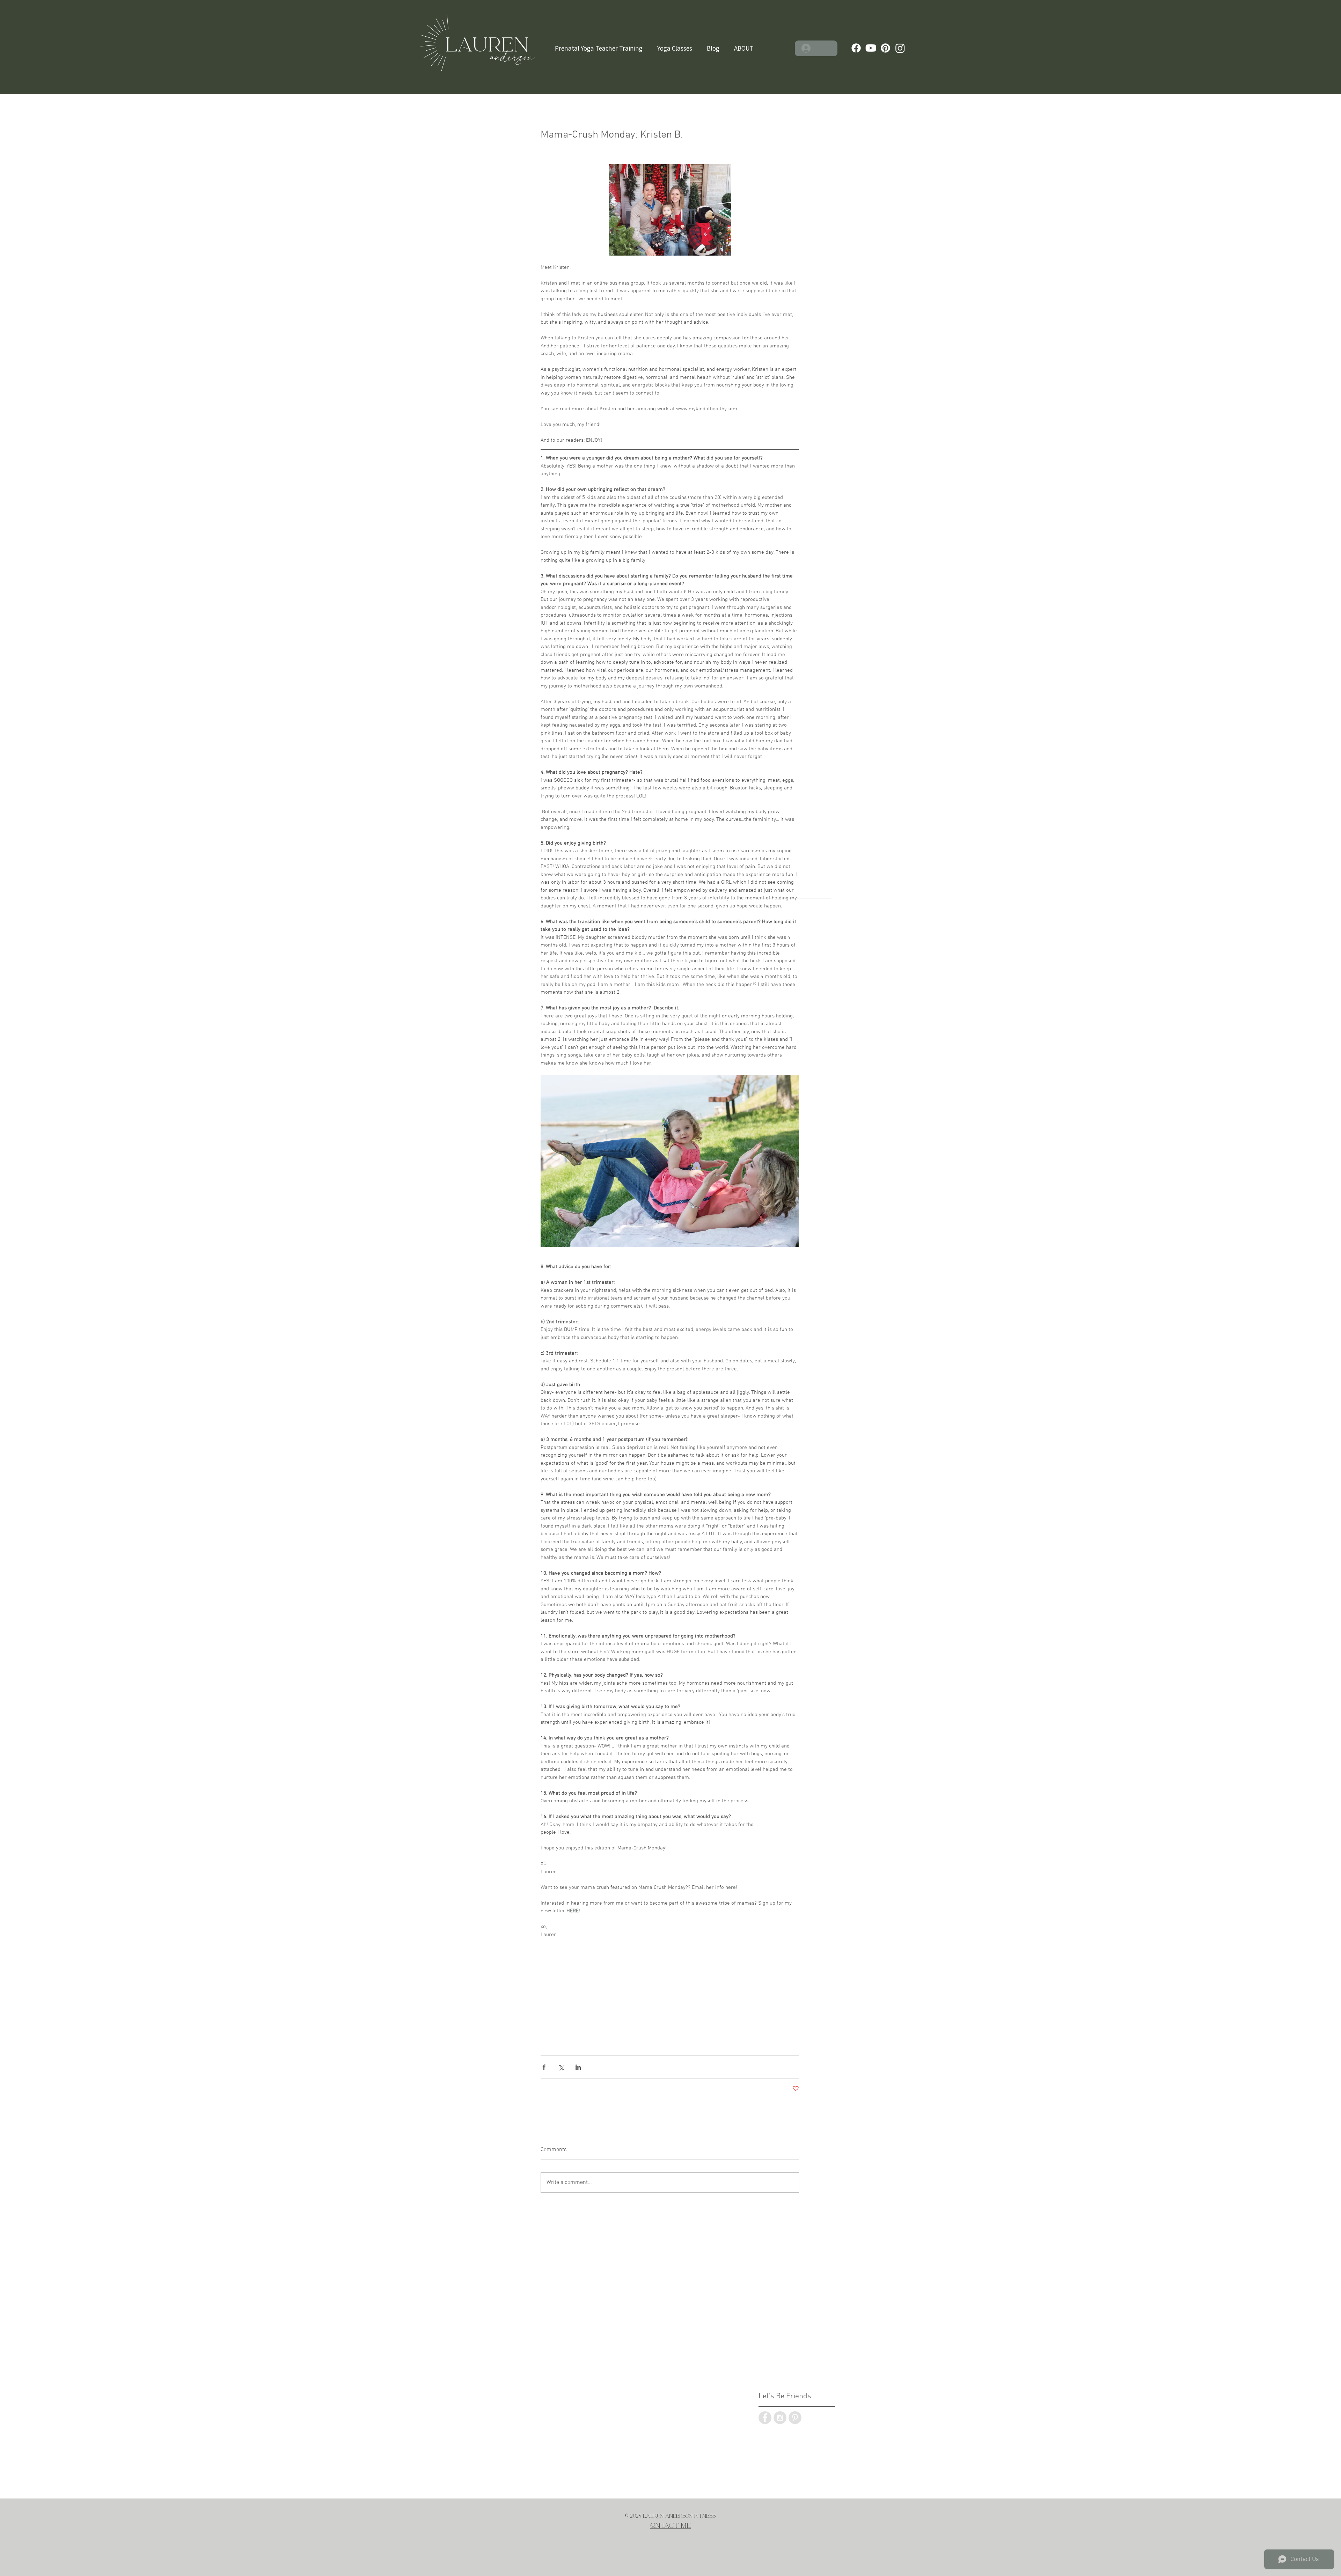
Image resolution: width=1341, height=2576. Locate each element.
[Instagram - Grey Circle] (780, 2418)
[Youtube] (871, 48)
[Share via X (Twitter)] (561, 2067)
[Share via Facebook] (544, 2067)
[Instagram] (900, 48)
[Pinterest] (885, 48)
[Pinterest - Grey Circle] (795, 2418)
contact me (670, 2526)
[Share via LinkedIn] (578, 2067)
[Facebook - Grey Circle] (765, 2418)
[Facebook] (856, 48)
